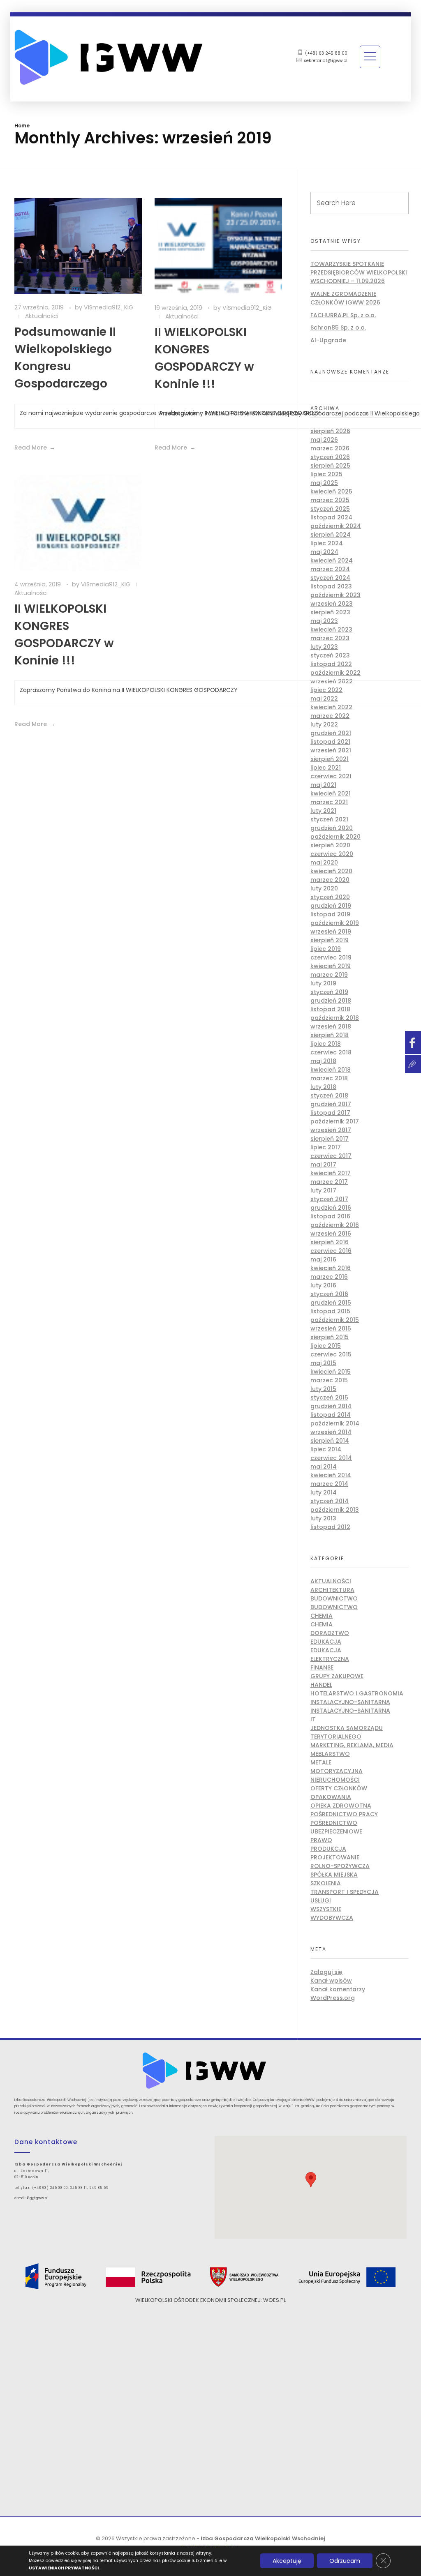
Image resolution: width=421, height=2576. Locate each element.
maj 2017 (323, 1165)
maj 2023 (324, 621)
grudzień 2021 (331, 733)
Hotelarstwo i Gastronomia (357, 1693)
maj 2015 (323, 1363)
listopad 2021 (330, 742)
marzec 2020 (330, 880)
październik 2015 (335, 1320)
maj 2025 (324, 483)
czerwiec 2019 (331, 957)
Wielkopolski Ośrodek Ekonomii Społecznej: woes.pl (210, 2300)
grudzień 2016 (331, 1208)
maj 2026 (324, 440)
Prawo (321, 1840)
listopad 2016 (330, 1216)
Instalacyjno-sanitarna (350, 1702)
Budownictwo (334, 1598)
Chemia (322, 1616)
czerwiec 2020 (332, 854)
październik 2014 (335, 1423)
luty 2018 (323, 1087)
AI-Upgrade (328, 340)
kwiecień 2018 (331, 1070)
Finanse (322, 1667)
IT (313, 1719)
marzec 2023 (330, 638)
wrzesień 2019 (331, 932)
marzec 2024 (330, 569)
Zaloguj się (326, 1972)
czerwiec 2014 (331, 1458)
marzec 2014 (329, 1484)
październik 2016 (335, 1225)
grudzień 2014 (331, 1406)
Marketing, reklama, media (352, 1745)
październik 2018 (335, 1018)
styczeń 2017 (329, 1199)
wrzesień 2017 (331, 1130)
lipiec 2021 (326, 768)
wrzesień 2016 (331, 1234)
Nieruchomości (335, 1780)
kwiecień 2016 (331, 1268)
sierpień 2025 (330, 466)
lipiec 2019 (326, 949)
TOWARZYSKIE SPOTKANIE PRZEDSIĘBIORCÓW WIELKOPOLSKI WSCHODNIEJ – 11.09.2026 (359, 272)
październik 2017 (335, 1121)
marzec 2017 (329, 1182)
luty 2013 (323, 1518)
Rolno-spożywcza (340, 1866)
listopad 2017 (330, 1113)
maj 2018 (323, 1061)
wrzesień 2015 (331, 1328)
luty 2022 (324, 724)
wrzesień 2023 (332, 604)
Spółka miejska (334, 1875)
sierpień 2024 (331, 535)
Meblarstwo (330, 1754)
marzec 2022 (330, 716)
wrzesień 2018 (331, 1026)
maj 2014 (324, 1467)
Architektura (332, 1590)
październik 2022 (335, 673)
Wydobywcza (332, 1918)
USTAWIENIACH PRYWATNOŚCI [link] (64, 2568)
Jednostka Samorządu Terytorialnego (347, 1732)
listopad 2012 (330, 1527)
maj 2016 (323, 1259)
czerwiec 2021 (331, 776)
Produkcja (328, 1849)
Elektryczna (330, 1659)
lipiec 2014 (326, 1449)
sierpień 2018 (330, 1035)
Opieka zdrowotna (341, 1806)
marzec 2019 (329, 975)
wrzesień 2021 (331, 750)
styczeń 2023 (330, 655)
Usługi (321, 1900)
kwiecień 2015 (331, 1372)
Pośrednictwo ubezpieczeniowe (336, 1827)
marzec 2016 (329, 1277)
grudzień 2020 (332, 828)
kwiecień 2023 (331, 630)
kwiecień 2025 (331, 491)
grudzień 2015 (331, 1303)
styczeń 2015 (329, 1398)
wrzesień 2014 (331, 1432)
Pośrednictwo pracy (344, 1814)
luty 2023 (324, 647)
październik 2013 (335, 1510)
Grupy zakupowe (337, 1676)
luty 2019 (323, 983)
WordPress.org (333, 1998)
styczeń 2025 (330, 509)
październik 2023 (335, 595)
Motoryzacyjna (337, 1771)
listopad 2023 (331, 586)
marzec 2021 (329, 802)
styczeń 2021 (329, 819)
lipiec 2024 (327, 543)
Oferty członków (339, 1788)
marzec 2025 (330, 500)
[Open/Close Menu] (370, 57)
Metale (321, 1762)
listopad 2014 (331, 1415)
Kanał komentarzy (338, 1989)
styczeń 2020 (330, 897)
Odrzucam (345, 2561)
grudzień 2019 (331, 906)
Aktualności (42, 316)
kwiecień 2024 (332, 560)
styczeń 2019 (329, 992)
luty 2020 (324, 888)
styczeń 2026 (330, 457)
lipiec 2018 (326, 1044)
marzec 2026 (330, 448)
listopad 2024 (331, 517)
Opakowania (331, 1797)
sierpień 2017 (330, 1139)
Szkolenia (326, 1883)
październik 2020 (335, 837)
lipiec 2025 (326, 474)
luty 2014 (324, 1492)
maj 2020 (324, 863)
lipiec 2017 (326, 1147)
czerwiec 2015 (331, 1354)
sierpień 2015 (330, 1337)
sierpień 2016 (330, 1242)
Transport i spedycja (345, 1892)
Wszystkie (326, 1909)
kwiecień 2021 (331, 793)
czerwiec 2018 (331, 1052)
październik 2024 (336, 526)
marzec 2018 (329, 1078)
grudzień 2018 (331, 1001)
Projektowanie (335, 1857)
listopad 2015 (330, 1311)
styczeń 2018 (329, 1095)
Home (22, 126)
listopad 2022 (331, 664)
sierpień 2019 (330, 940)
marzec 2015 (329, 1380)
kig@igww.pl (37, 2198)
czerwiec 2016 (331, 1251)
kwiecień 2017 (331, 1173)
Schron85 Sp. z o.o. (338, 327)
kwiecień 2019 (331, 966)
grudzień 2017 (331, 1104)
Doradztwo (330, 1633)
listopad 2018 (330, 1009)
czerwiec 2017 (331, 1156)
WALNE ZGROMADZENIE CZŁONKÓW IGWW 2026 (345, 298)
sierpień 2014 (330, 1441)
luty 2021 (323, 811)
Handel (321, 1685)
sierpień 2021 (330, 759)
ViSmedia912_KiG (109, 307)
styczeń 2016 (329, 1294)
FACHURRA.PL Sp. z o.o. (343, 315)
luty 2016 (323, 1285)
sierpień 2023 (330, 612)
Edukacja (326, 1642)
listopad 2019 (330, 914)
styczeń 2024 (330, 578)
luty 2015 (323, 1389)
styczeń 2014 (330, 1501)
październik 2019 (335, 923)
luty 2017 (323, 1190)
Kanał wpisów (331, 1981)
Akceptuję (287, 2561)
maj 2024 (324, 552)
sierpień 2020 (330, 845)
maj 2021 (323, 785)
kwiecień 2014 (331, 1475)
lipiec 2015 (326, 1346)
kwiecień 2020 (331, 871)
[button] (311, 2180)
